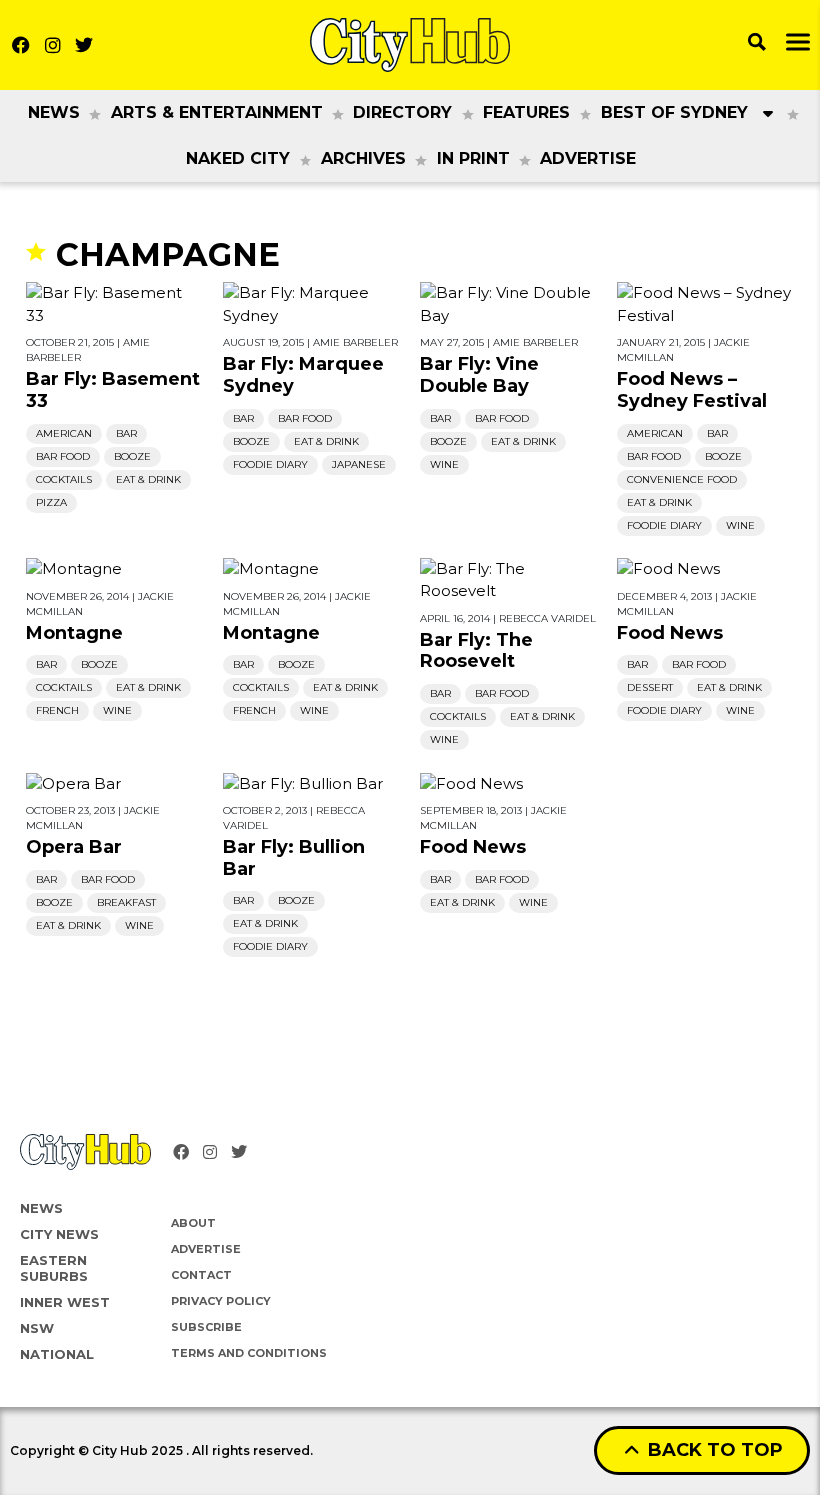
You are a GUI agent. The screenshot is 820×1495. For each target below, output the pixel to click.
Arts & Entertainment (217, 112)
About (193, 1223)
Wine (444, 464)
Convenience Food (682, 479)
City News (59, 1234)
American (64, 433)
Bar (126, 433)
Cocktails (64, 479)
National (57, 1354)
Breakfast (126, 902)
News (54, 112)
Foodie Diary (270, 464)
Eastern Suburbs (54, 1268)
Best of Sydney (674, 112)
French (57, 710)
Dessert (650, 687)
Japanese (359, 464)
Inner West (65, 1302)
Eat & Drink (148, 479)
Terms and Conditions (249, 1353)
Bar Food (63, 456)
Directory (402, 112)
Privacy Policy (221, 1301)
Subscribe (206, 1327)
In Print (473, 158)
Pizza (51, 502)
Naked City (238, 158)
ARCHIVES (363, 158)
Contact (201, 1275)
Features (526, 112)
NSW (37, 1328)
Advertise (588, 158)
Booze (132, 456)
